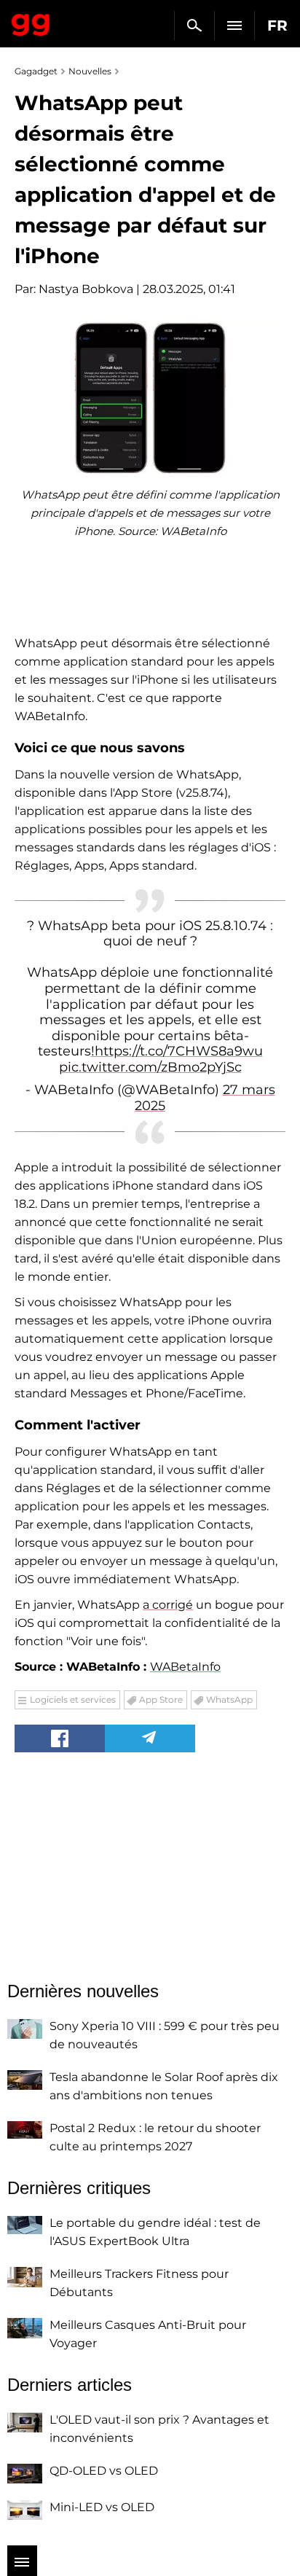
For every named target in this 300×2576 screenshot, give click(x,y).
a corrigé (168, 1605)
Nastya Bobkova (86, 289)
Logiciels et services (73, 1699)
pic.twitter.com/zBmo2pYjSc (150, 1067)
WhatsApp (229, 1699)
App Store (161, 1699)
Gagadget (31, 22)
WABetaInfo (185, 1667)
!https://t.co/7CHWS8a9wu (177, 1051)
